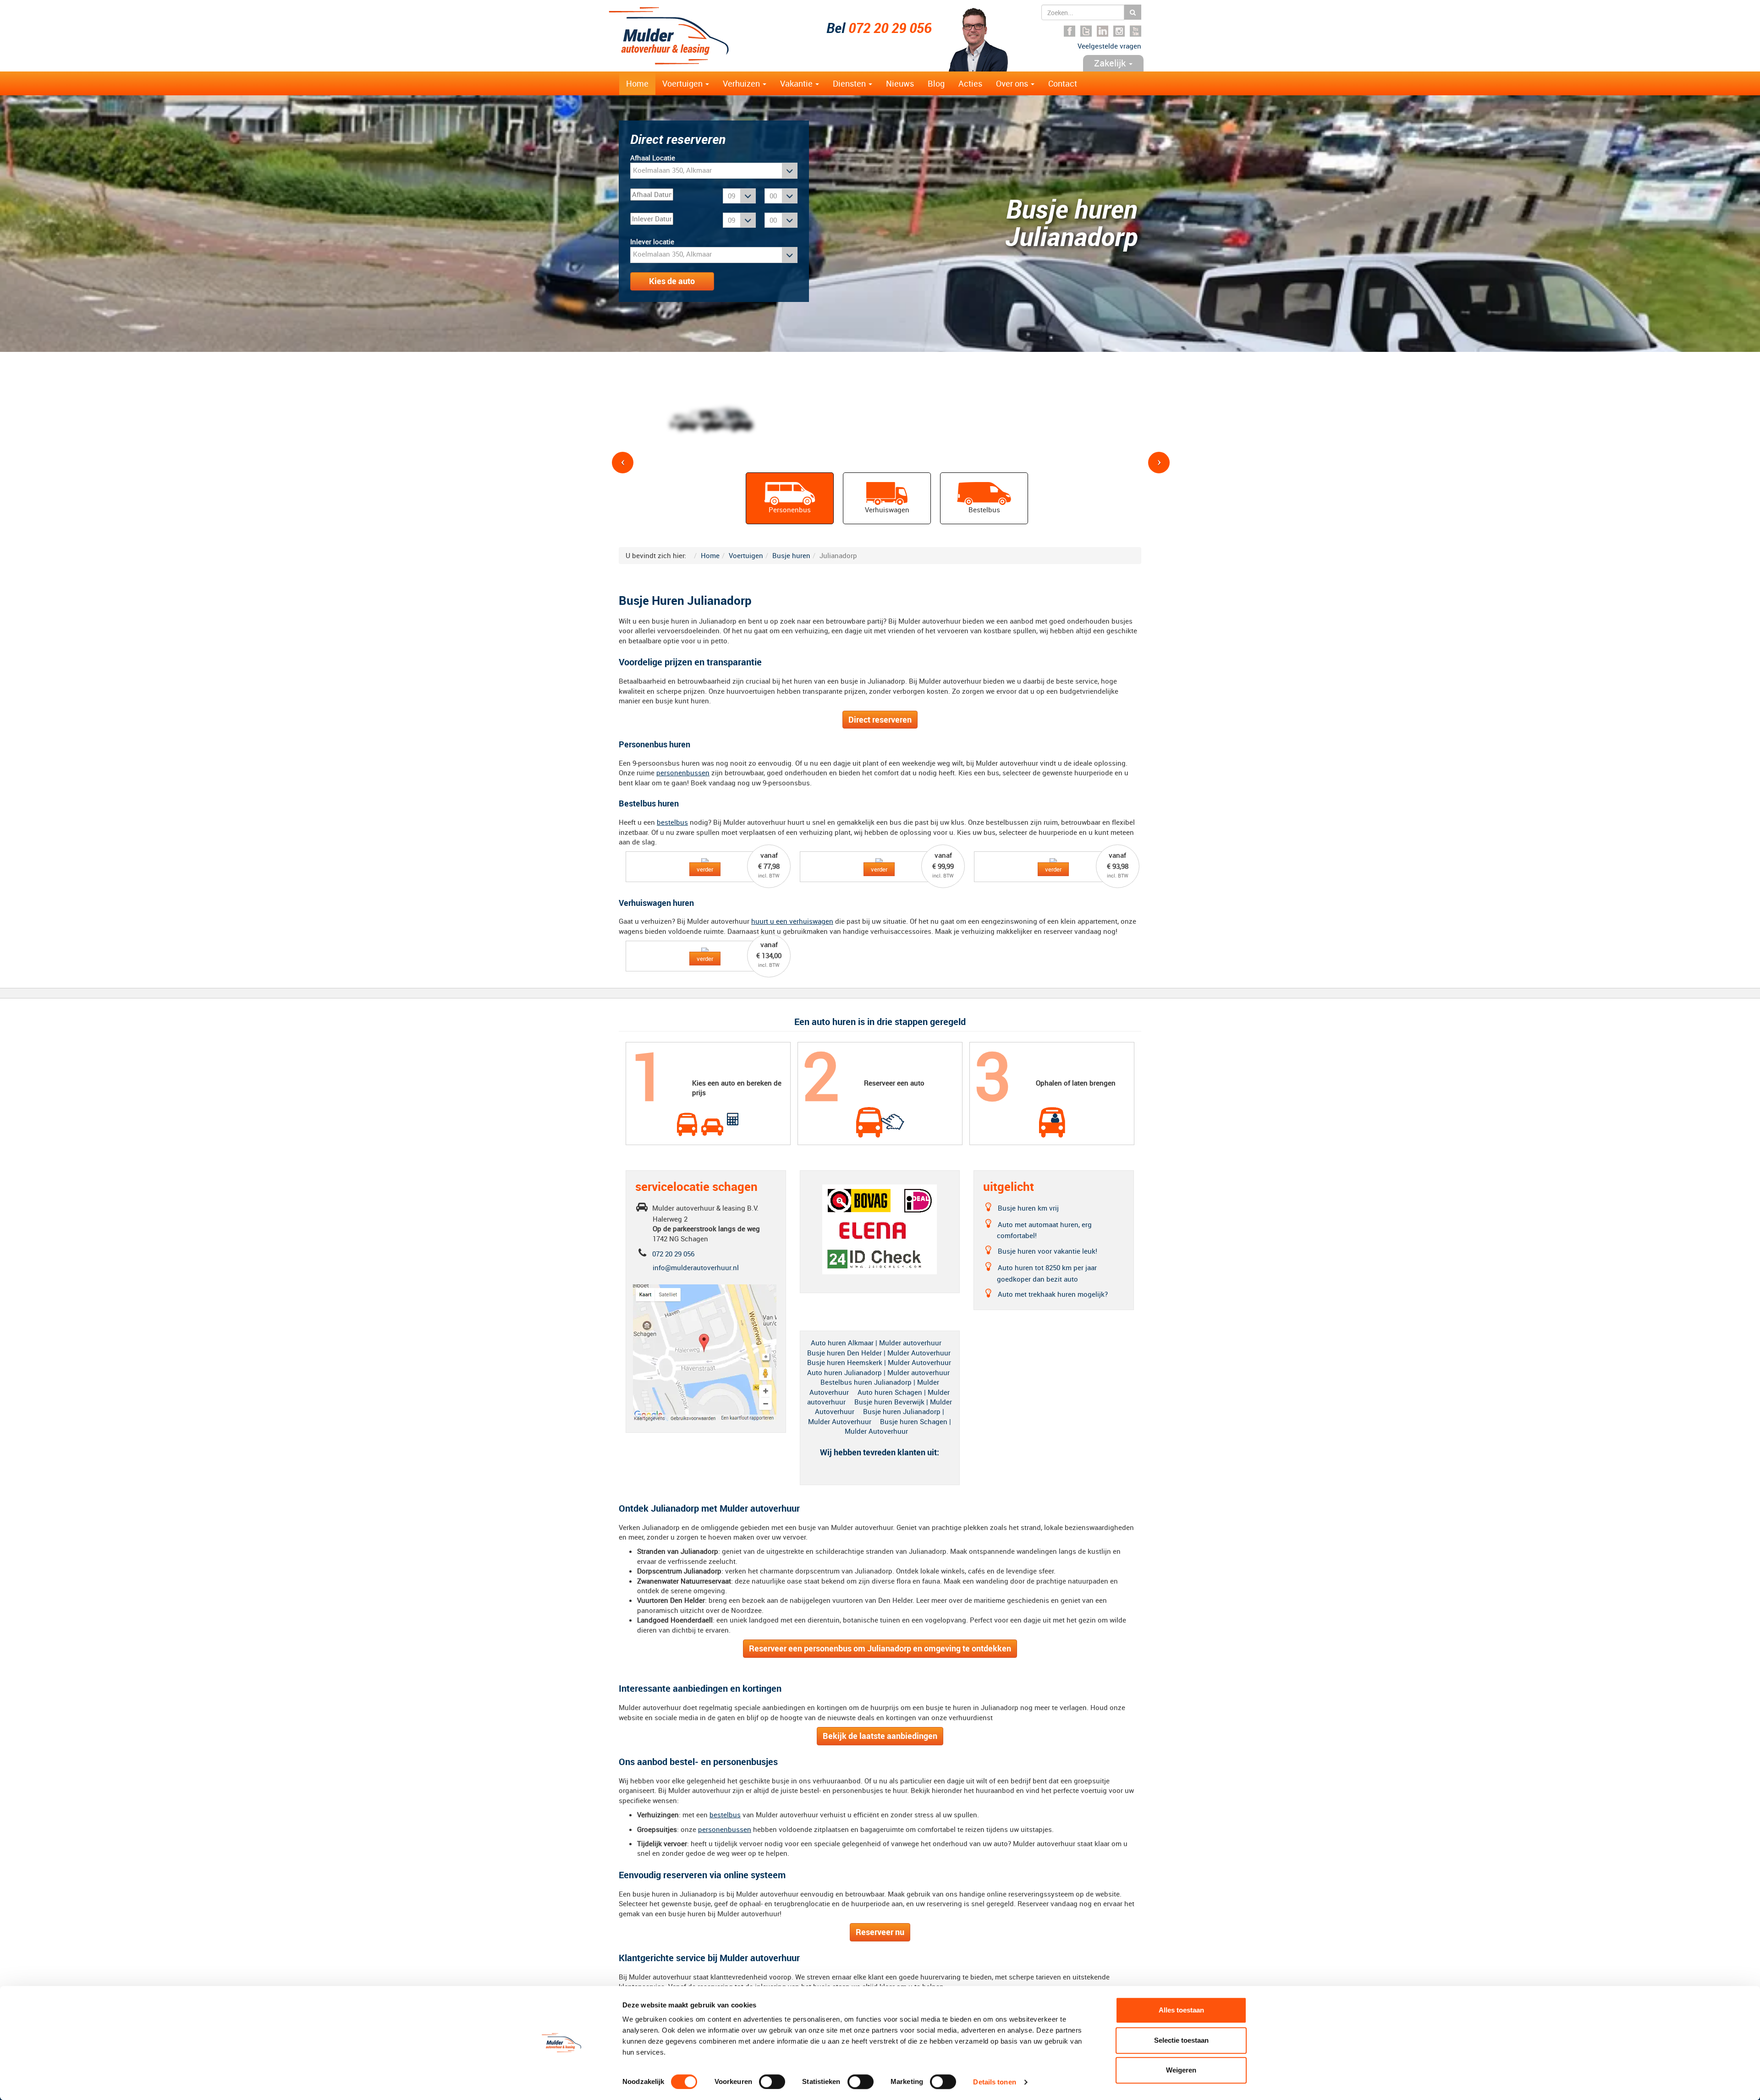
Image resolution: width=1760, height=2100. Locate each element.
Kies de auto (672, 281)
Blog (936, 83)
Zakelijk (1111, 63)
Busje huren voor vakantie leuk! (1048, 1251)
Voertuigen (683, 83)
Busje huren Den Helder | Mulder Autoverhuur (879, 1353)
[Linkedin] (1103, 31)
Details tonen (994, 2082)
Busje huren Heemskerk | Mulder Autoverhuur (879, 1362)
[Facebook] (1070, 31)
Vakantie (797, 83)
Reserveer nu (880, 1932)
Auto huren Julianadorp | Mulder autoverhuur (878, 1372)
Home (637, 83)
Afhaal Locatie (653, 158)
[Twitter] (1086, 31)
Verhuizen (742, 83)
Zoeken (1133, 12)
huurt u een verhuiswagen (792, 921)
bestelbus (672, 822)
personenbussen (683, 773)
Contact (1063, 83)
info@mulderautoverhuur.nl (696, 1267)
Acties (970, 83)
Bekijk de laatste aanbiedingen (880, 1736)
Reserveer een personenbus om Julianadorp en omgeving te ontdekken (880, 1648)
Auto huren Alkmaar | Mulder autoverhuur (876, 1343)
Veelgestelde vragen (1109, 46)
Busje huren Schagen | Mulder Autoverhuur (898, 1426)
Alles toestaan (1181, 2010)
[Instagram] (1119, 31)
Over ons (1013, 83)
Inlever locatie (652, 241)
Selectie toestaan (1181, 2040)
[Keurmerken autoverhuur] (880, 1228)
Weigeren (1181, 2070)
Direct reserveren (880, 719)
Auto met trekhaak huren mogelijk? (1054, 1294)
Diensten (850, 83)
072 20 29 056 (890, 28)
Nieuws (900, 83)
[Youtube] (1136, 31)
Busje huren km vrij (1029, 1208)
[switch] (772, 2082)
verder (705, 869)
